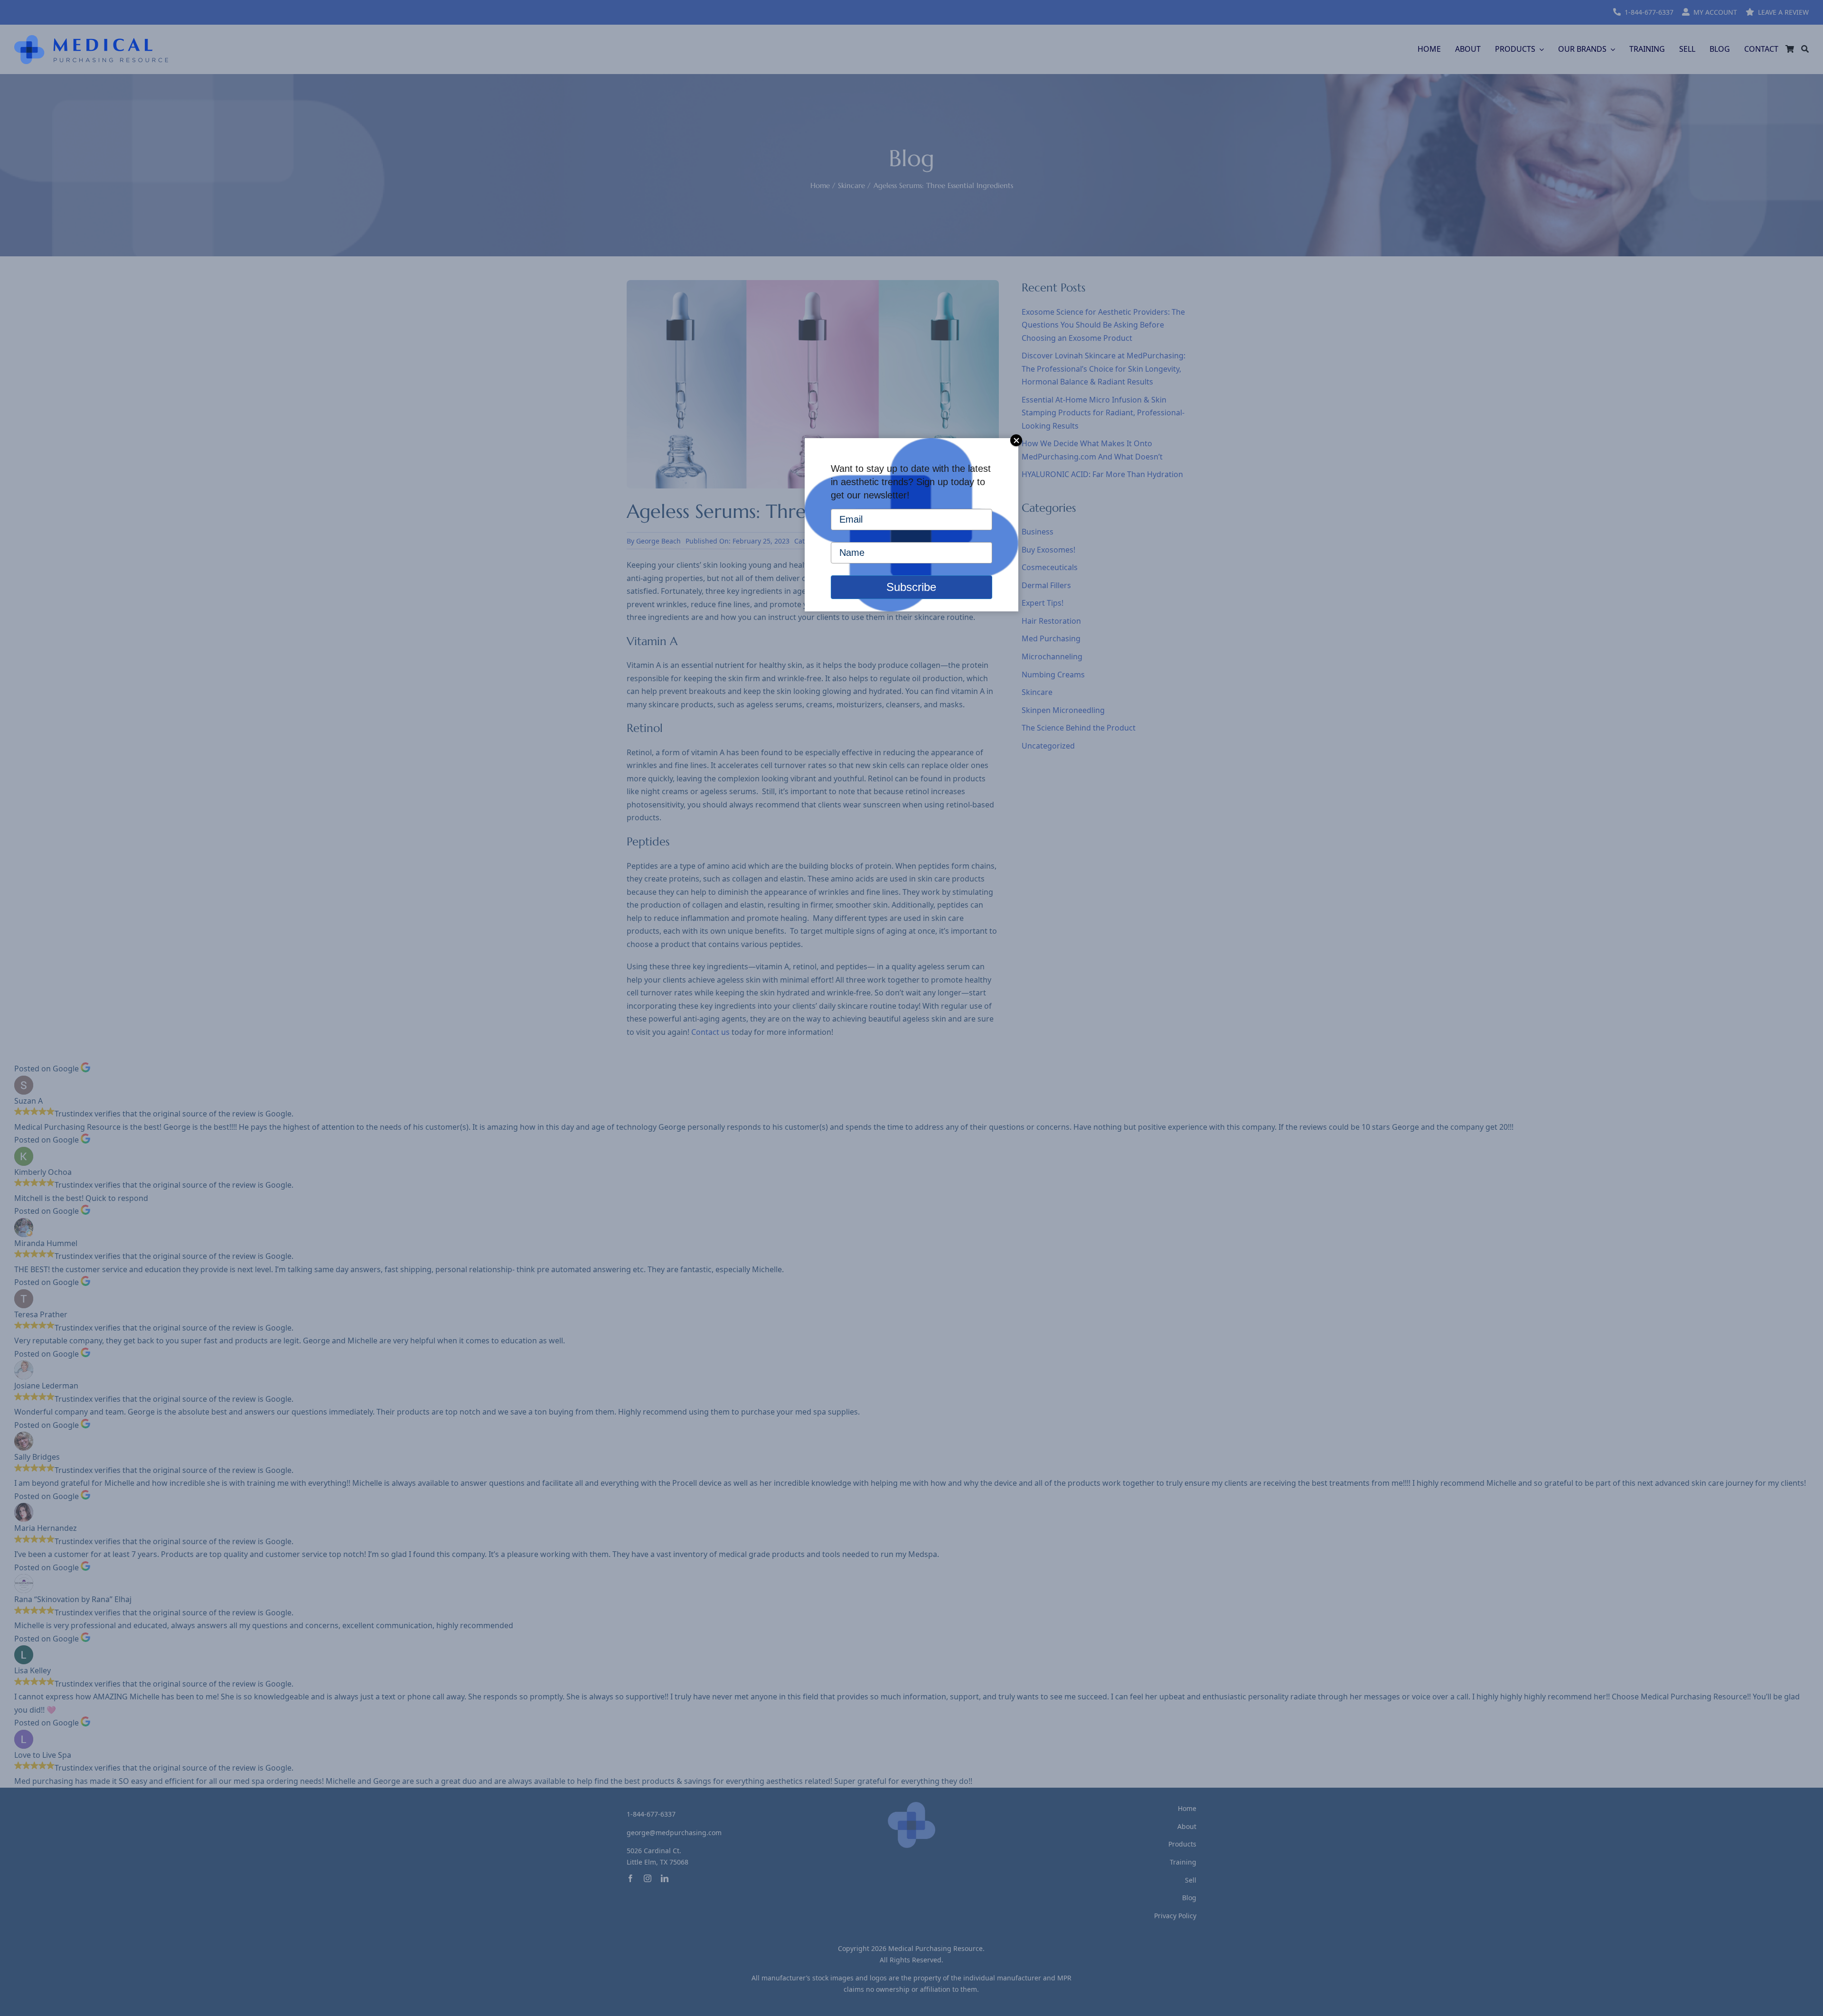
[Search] (1805, 49)
